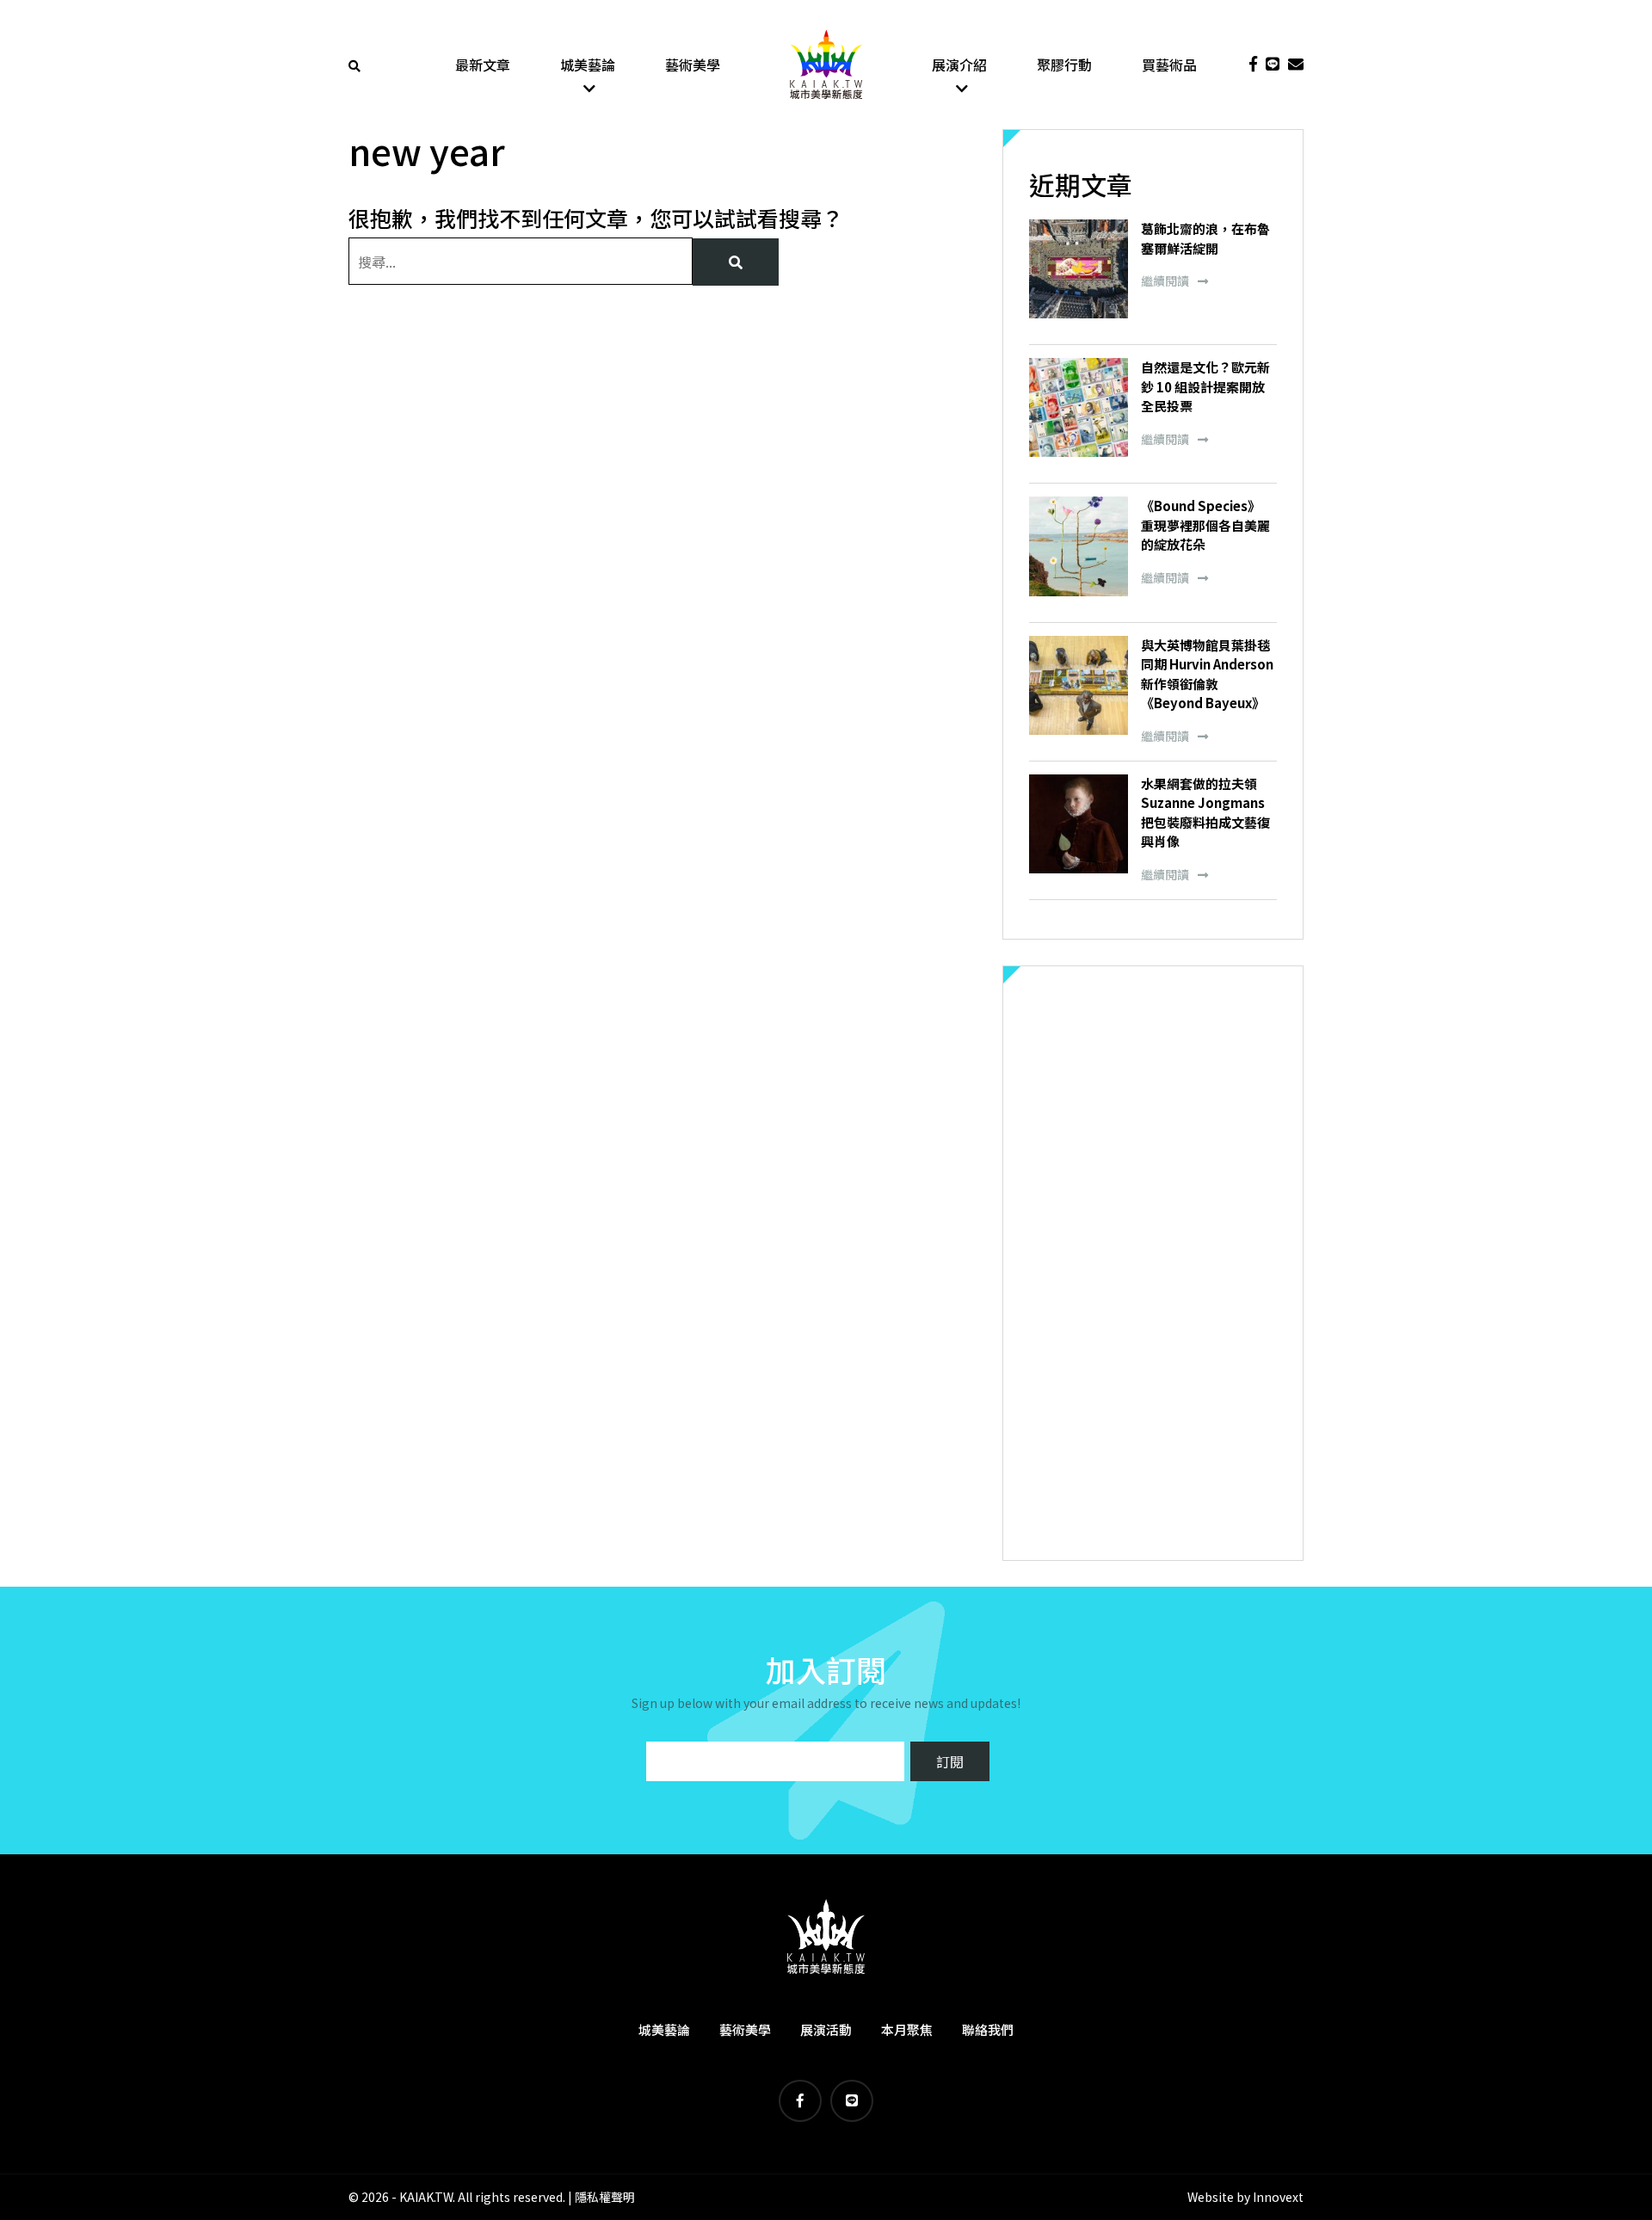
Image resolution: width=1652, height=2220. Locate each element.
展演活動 (826, 2029)
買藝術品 (1169, 65)
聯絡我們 (988, 2029)
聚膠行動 (1064, 65)
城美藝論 (588, 65)
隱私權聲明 (605, 2197)
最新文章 (483, 65)
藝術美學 (693, 65)
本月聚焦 (907, 2029)
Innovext (1278, 2197)
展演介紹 (959, 65)
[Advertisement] (1153, 1263)
